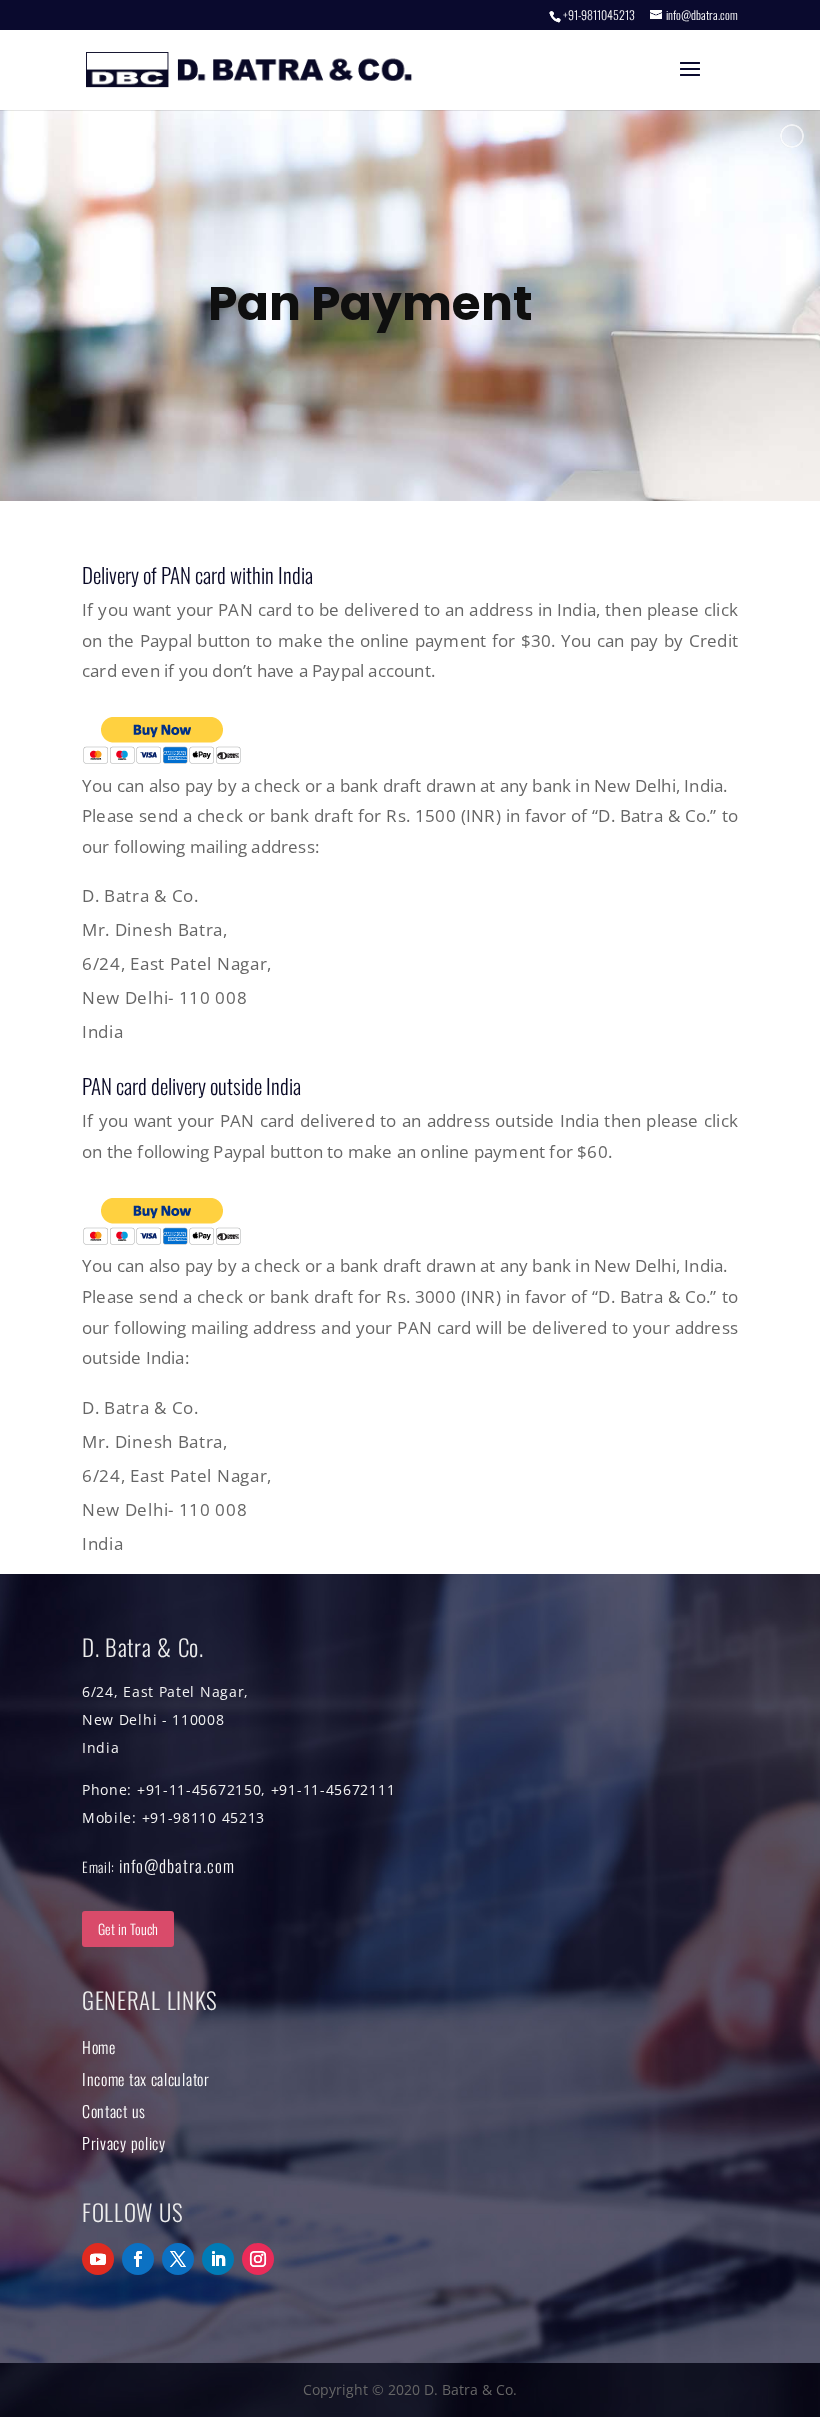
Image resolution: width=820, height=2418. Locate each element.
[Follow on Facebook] (138, 2259)
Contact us (114, 2111)
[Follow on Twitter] (178, 2259)
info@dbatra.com (177, 1865)
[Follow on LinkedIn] (218, 2259)
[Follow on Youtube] (98, 2259)
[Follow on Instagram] (258, 2259)
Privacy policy (124, 2143)
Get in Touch (128, 1928)
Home (99, 2047)
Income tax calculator (146, 2079)
